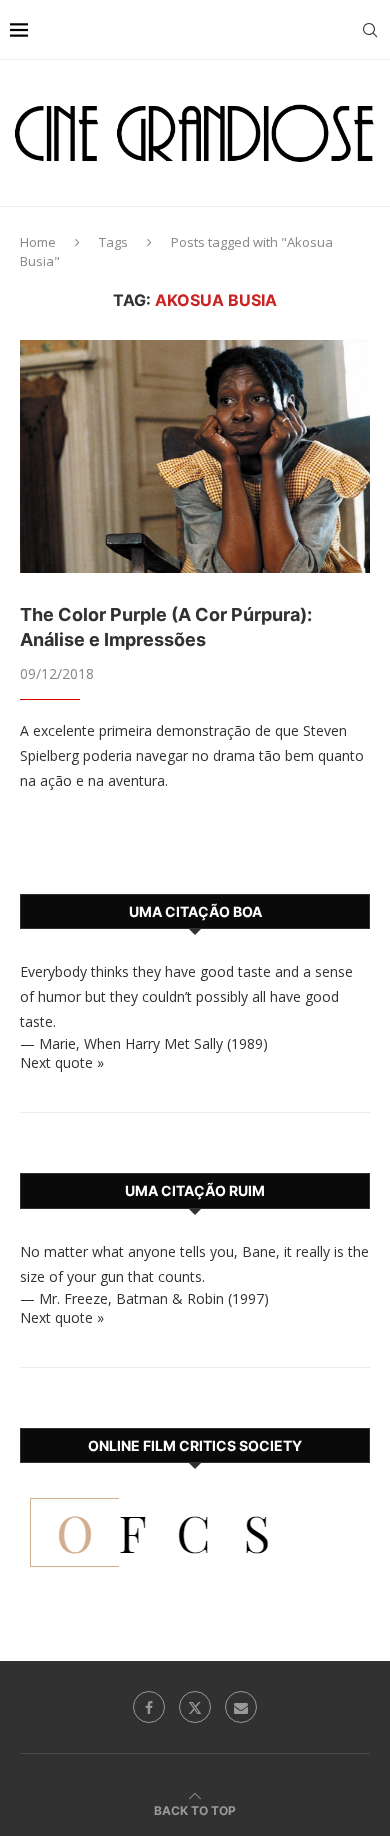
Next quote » (62, 1062)
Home (38, 242)
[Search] (370, 30)
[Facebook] (149, 1707)
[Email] (241, 1707)
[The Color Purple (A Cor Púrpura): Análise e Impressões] (195, 456)
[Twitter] (195, 1707)
